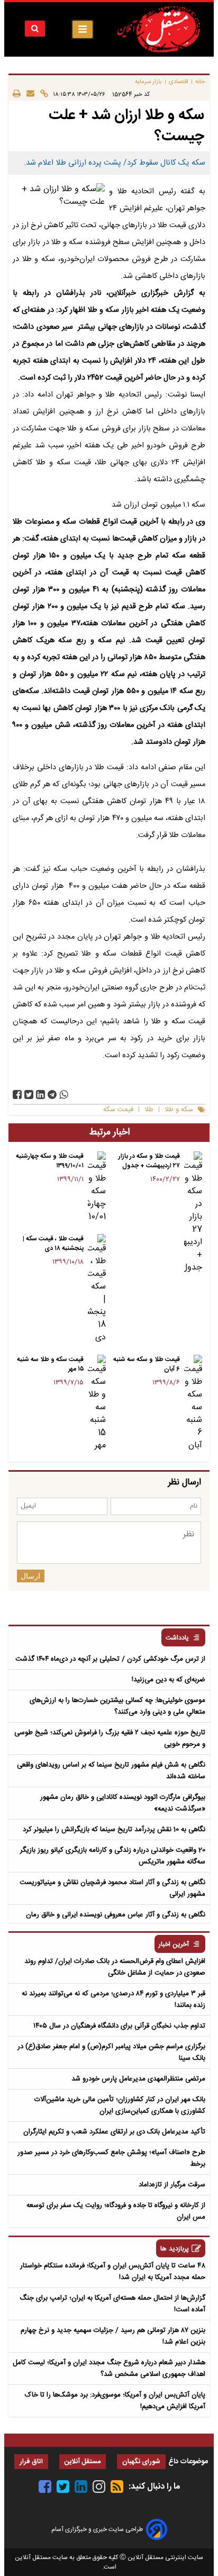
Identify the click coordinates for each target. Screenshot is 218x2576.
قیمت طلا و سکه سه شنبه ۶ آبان (147, 1364)
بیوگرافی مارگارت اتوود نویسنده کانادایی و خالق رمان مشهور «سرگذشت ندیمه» (123, 1803)
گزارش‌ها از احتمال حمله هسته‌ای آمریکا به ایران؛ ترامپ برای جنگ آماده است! (112, 2304)
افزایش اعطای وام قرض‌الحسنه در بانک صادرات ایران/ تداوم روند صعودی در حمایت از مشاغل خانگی (115, 1967)
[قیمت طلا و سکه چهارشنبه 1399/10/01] (97, 1187)
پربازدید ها (175, 2249)
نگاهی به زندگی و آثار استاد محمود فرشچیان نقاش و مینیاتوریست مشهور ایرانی (112, 1888)
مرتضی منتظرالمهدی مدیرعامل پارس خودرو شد (138, 2079)
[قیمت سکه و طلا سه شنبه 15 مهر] (97, 1403)
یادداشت (177, 1638)
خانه (200, 82)
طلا (149, 1110)
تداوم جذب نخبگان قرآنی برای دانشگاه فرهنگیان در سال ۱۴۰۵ (119, 2026)
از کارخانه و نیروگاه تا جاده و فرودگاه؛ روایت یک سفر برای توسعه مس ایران (116, 2211)
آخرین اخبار (174, 1945)
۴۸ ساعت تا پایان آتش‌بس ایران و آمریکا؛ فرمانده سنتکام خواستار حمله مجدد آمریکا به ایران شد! (113, 2272)
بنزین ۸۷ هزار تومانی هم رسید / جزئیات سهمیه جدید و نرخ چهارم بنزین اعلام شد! (113, 2336)
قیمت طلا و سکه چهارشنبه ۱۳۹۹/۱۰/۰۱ (50, 1161)
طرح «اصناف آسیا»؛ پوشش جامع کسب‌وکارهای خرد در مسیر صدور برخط (111, 2158)
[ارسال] (28, 94)
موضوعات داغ (188, 2462)
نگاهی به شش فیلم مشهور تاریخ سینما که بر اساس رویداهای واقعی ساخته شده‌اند (111, 1771)
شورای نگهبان (141, 2462)
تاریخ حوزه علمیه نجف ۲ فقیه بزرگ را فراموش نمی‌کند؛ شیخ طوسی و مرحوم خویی (110, 1739)
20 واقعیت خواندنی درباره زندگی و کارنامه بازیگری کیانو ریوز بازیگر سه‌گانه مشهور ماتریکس (113, 1856)
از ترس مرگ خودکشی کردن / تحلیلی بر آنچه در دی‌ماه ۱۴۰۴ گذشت (110, 1659)
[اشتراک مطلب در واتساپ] (64, 1095)
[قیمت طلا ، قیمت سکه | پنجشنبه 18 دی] (97, 1289)
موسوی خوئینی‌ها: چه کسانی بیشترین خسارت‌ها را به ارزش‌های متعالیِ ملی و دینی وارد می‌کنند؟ (117, 1706)
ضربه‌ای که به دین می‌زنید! (169, 1680)
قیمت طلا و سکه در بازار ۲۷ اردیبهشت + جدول (149, 1161)
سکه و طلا (179, 1110)
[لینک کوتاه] (41, 94)
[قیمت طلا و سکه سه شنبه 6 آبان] (193, 1403)
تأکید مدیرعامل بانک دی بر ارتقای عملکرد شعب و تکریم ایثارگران (114, 2132)
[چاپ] (17, 94)
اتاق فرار (31, 2462)
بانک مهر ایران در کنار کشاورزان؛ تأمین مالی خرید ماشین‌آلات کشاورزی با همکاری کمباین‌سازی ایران (120, 2105)
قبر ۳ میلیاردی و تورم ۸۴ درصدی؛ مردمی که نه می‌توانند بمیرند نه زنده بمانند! (113, 1999)
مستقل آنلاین (83, 2462)
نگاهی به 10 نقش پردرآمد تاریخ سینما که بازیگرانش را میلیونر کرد (114, 1830)
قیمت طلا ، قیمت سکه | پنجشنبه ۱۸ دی (53, 1244)
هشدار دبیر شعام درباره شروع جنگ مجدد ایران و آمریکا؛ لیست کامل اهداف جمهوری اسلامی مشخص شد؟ (109, 2368)
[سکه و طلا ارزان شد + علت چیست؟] (52, 1095)
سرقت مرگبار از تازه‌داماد (172, 2185)
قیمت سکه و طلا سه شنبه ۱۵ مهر (50, 1364)
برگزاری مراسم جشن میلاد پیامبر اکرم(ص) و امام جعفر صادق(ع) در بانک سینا (111, 2052)
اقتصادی (179, 82)
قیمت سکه (118, 1110)
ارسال (30, 1576)
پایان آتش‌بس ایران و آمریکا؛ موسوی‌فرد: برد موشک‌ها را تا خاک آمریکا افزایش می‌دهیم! (115, 2401)
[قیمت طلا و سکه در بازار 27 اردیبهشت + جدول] (193, 1213)
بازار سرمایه (148, 82)
